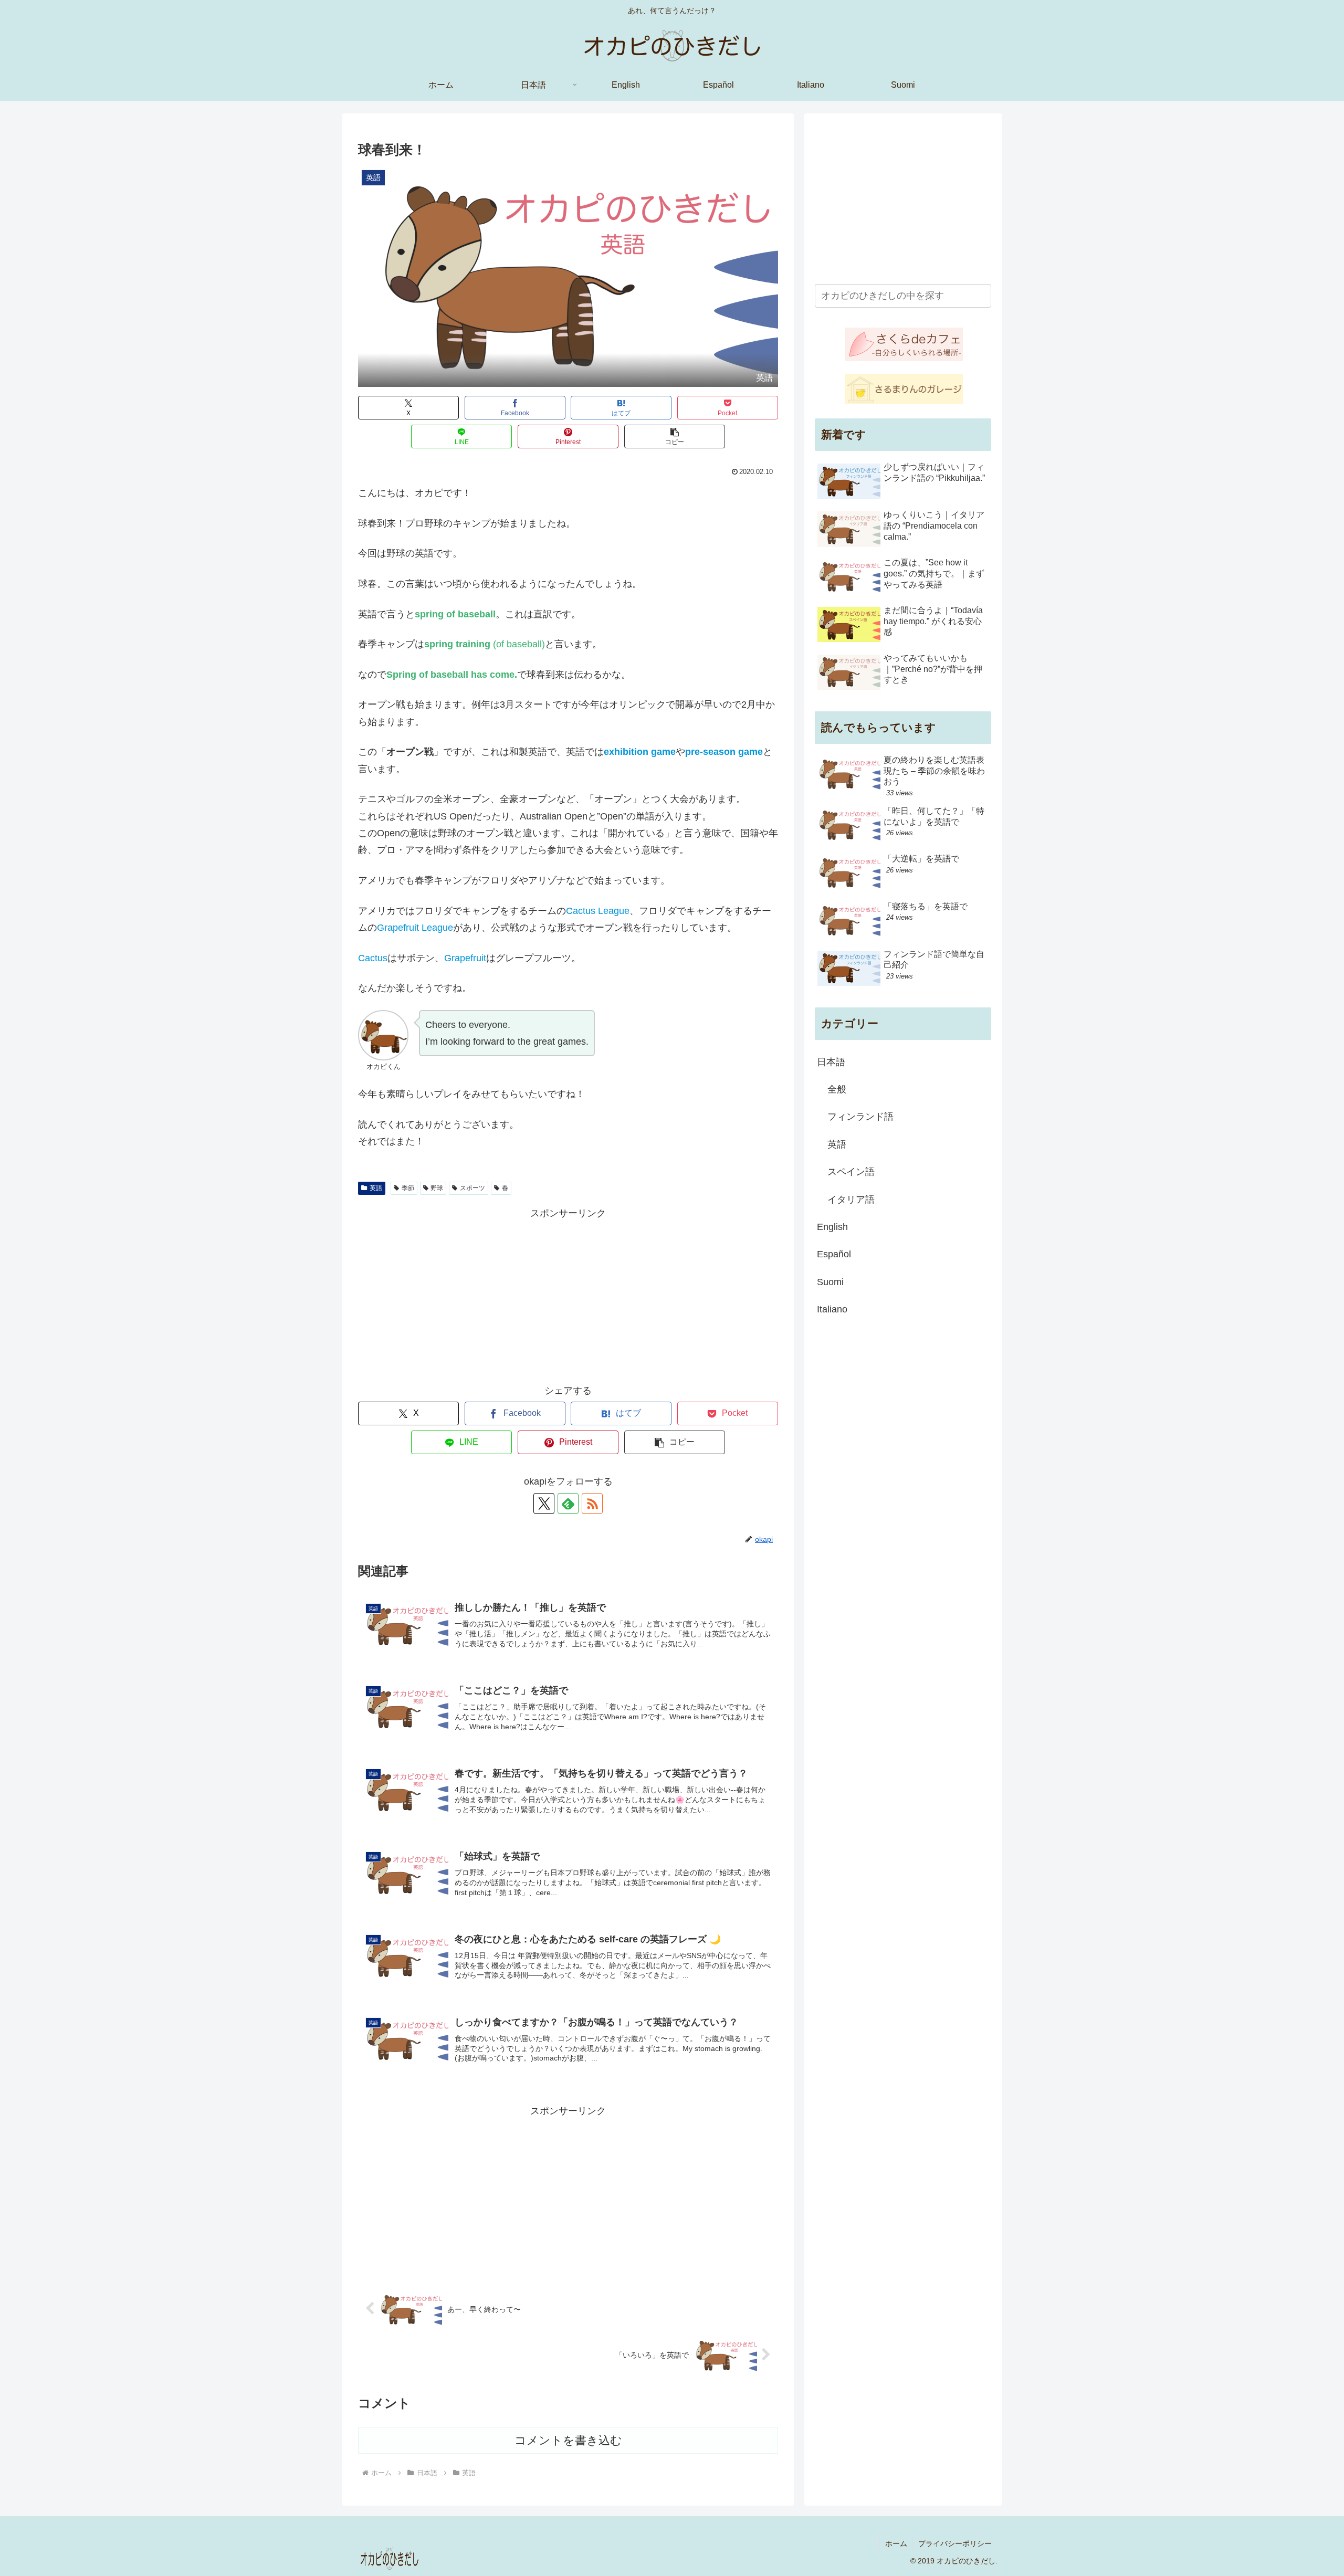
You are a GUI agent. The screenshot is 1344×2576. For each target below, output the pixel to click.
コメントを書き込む (568, 2440)
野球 (437, 1188)
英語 (376, 1188)
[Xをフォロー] (544, 1503)
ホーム (896, 2543)
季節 (408, 1188)
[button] (675, 437)
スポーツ (472, 1188)
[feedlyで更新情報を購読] (568, 1503)
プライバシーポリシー (955, 2543)
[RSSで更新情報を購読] (592, 1503)
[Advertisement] (568, 1295)
